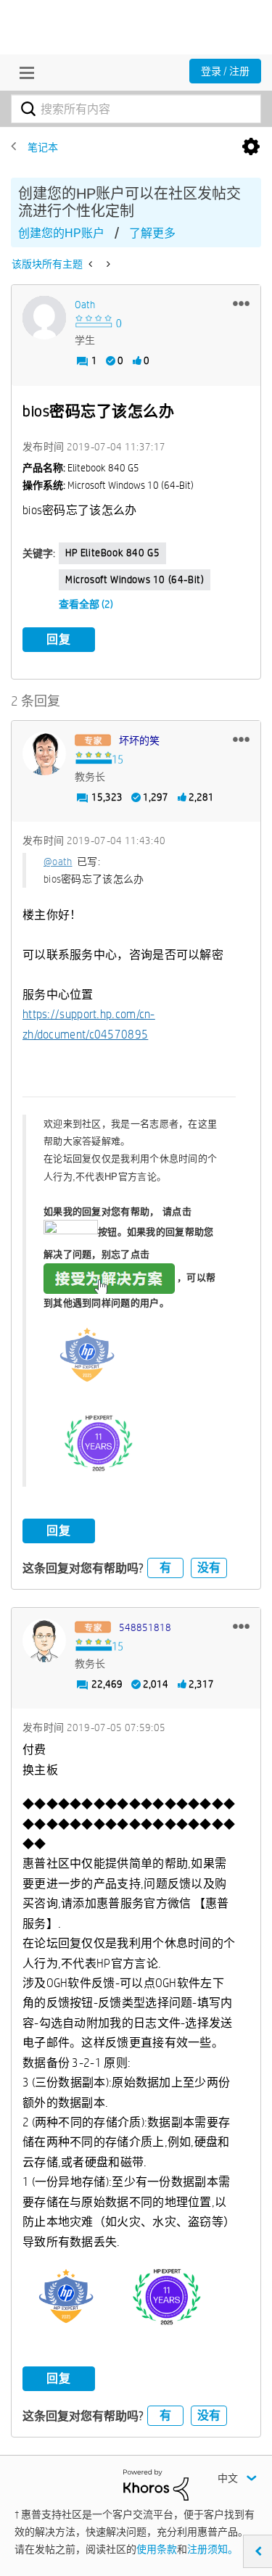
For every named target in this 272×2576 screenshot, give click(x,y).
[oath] (44, 318)
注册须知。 (213, 2549)
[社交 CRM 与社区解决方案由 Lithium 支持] (156, 2484)
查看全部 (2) (86, 604)
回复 (59, 639)
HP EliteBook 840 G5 (112, 553)
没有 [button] (209, 1568)
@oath (58, 862)
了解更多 (152, 233)
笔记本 (43, 147)
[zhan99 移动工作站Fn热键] (107, 264)
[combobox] (136, 109)
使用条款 (157, 2549)
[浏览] (23, 73)
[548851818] (44, 1640)
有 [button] (165, 1568)
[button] (241, 303)
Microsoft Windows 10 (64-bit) (135, 579)
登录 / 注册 (225, 71)
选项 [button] (251, 147)
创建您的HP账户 (61, 233)
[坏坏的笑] (44, 754)
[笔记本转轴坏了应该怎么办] (92, 264)
